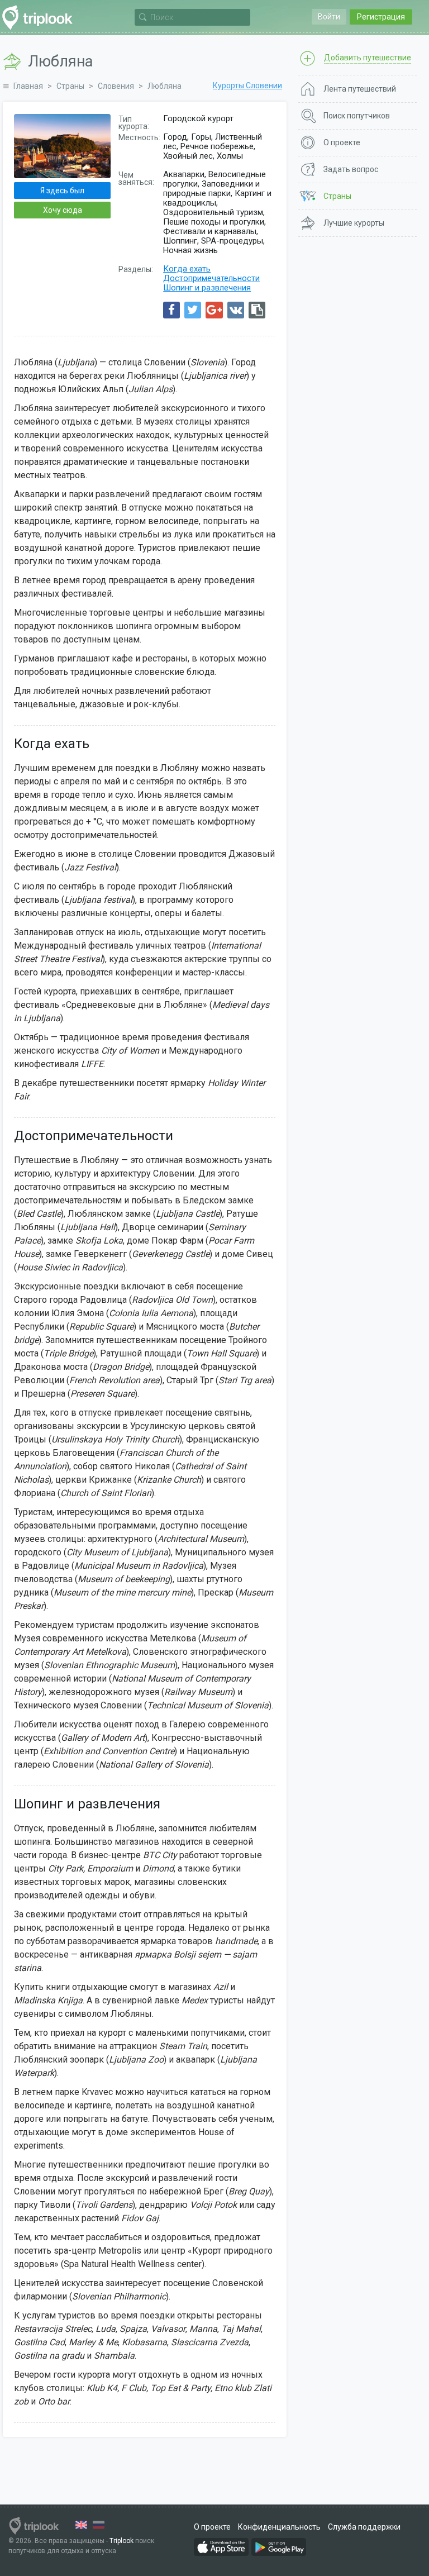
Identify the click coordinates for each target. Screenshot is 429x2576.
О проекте (212, 2527)
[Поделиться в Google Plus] (214, 310)
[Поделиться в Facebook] (171, 310)
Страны (70, 86)
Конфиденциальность (279, 2527)
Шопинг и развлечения (207, 288)
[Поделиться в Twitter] (193, 310)
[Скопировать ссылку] (257, 310)
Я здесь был (62, 191)
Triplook (121, 2541)
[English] (81, 2525)
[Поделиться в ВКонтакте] (236, 310)
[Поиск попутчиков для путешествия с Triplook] (40, 18)
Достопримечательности (211, 278)
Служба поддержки (364, 2527)
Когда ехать (187, 269)
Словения (116, 86)
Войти (329, 17)
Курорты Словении (247, 85)
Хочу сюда (63, 210)
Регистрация (381, 17)
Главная (28, 86)
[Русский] (99, 2525)
